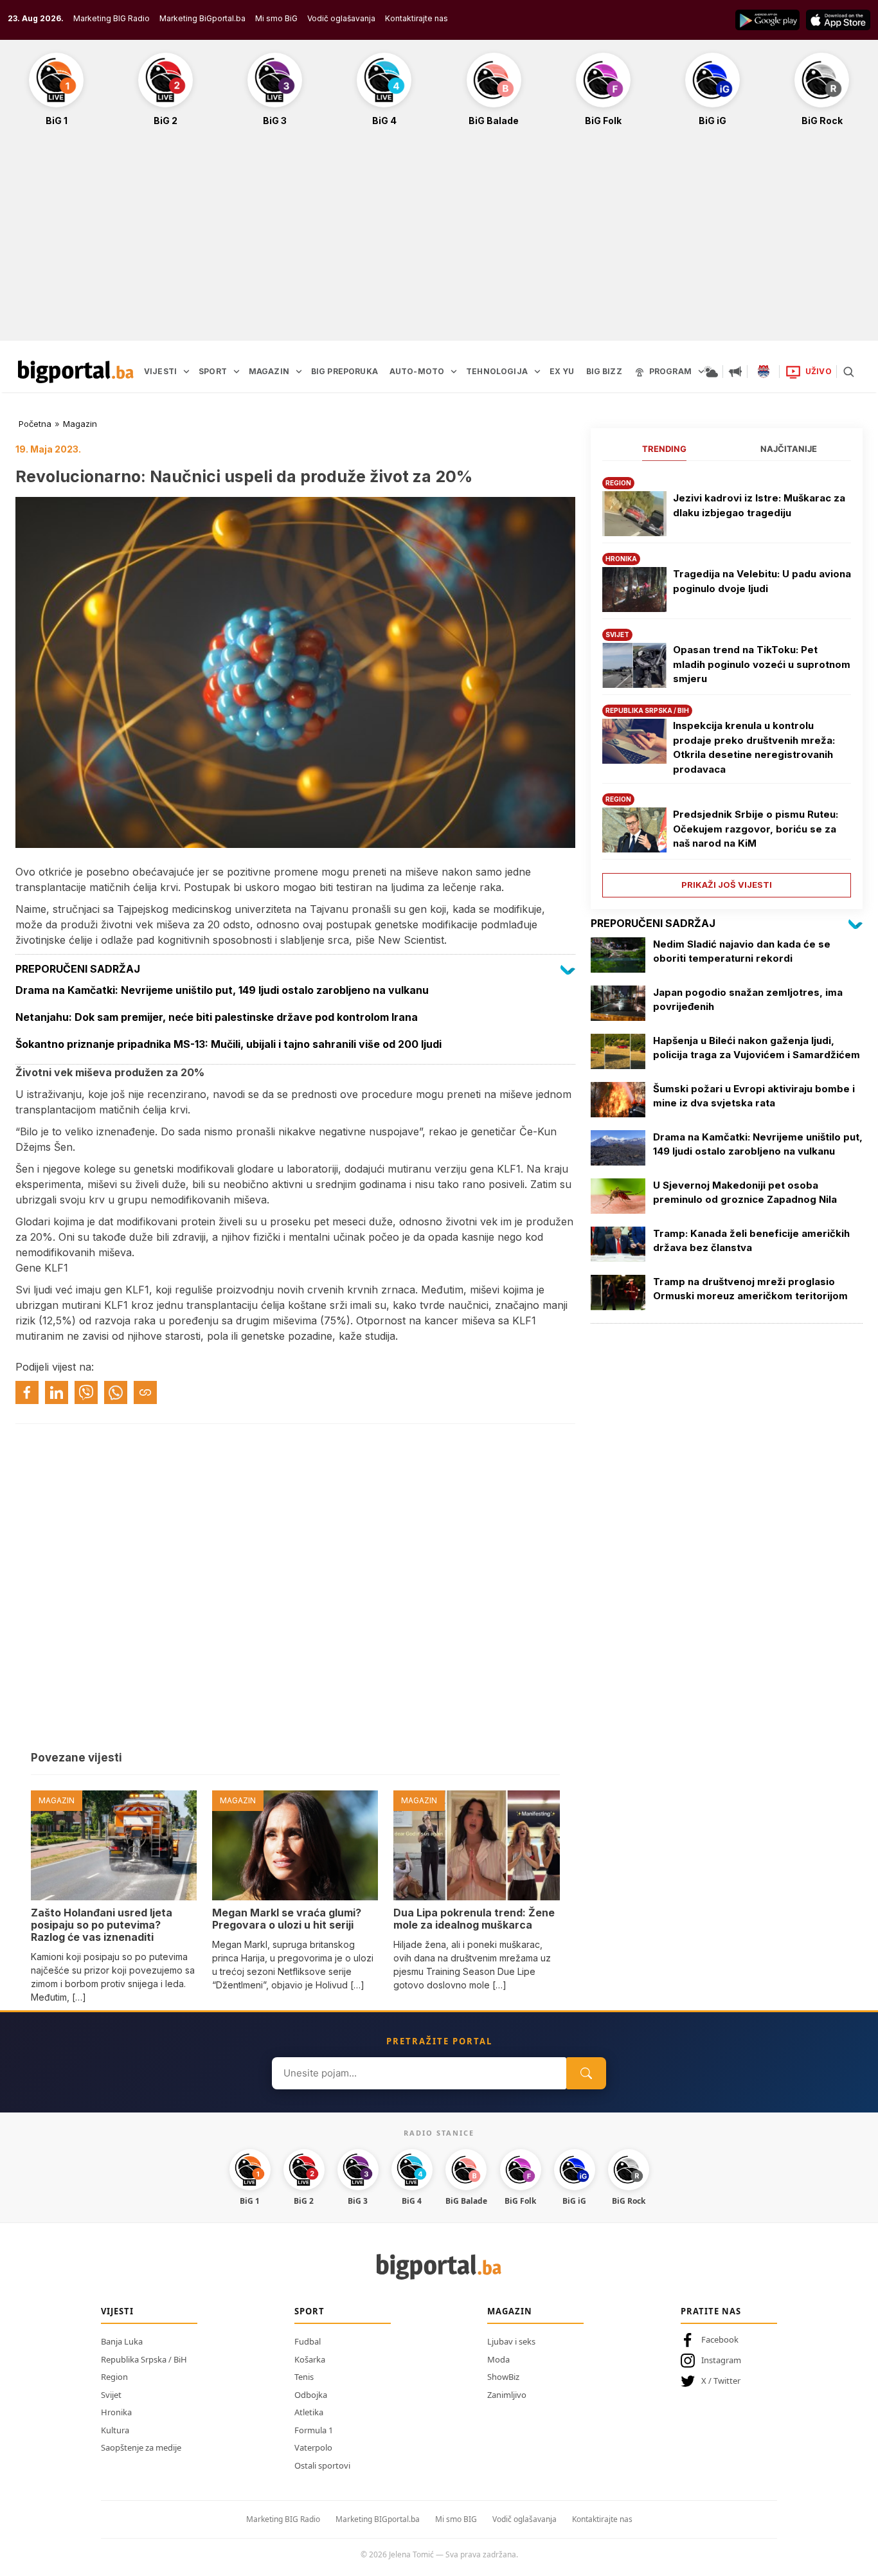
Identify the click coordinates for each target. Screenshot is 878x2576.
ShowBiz (503, 2377)
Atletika (309, 2412)
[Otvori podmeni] (186, 372)
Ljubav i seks (511, 2341)
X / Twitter (721, 2381)
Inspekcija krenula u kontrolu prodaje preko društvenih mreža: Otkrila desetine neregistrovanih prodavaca (754, 747)
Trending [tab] (664, 449)
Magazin (80, 424)
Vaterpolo (313, 2447)
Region (114, 2377)
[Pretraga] (848, 372)
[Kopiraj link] (145, 1392)
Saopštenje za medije (141, 2447)
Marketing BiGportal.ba (202, 18)
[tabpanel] (727, 682)
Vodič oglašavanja (341, 18)
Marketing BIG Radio (112, 18)
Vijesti (117, 2311)
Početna (35, 424)
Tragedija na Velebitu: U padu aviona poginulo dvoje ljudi (762, 581)
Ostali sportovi (322, 2465)
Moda (498, 2359)
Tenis (304, 2377)
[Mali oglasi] (735, 372)
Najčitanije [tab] (789, 449)
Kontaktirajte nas (417, 18)
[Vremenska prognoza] (711, 372)
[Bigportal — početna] (76, 372)
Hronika (116, 2412)
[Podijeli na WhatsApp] (116, 1392)
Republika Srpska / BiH (144, 2359)
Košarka (310, 2359)
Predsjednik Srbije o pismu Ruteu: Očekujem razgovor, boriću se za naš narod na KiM (756, 829)
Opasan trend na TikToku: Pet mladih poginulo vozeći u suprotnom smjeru (762, 664)
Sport (309, 2311)
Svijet (111, 2395)
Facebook (720, 2339)
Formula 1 (314, 2430)
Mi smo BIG (456, 2519)
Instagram (721, 2360)
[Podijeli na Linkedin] (57, 1392)
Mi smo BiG (276, 18)
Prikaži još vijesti (727, 885)
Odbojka (311, 2395)
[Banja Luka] (764, 372)
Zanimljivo (507, 2395)
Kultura (115, 2430)
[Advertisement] (439, 240)
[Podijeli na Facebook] (27, 1392)
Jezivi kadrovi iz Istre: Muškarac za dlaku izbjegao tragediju (759, 505)
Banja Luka (122, 2341)
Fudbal (308, 2341)
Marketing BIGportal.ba (378, 2519)
